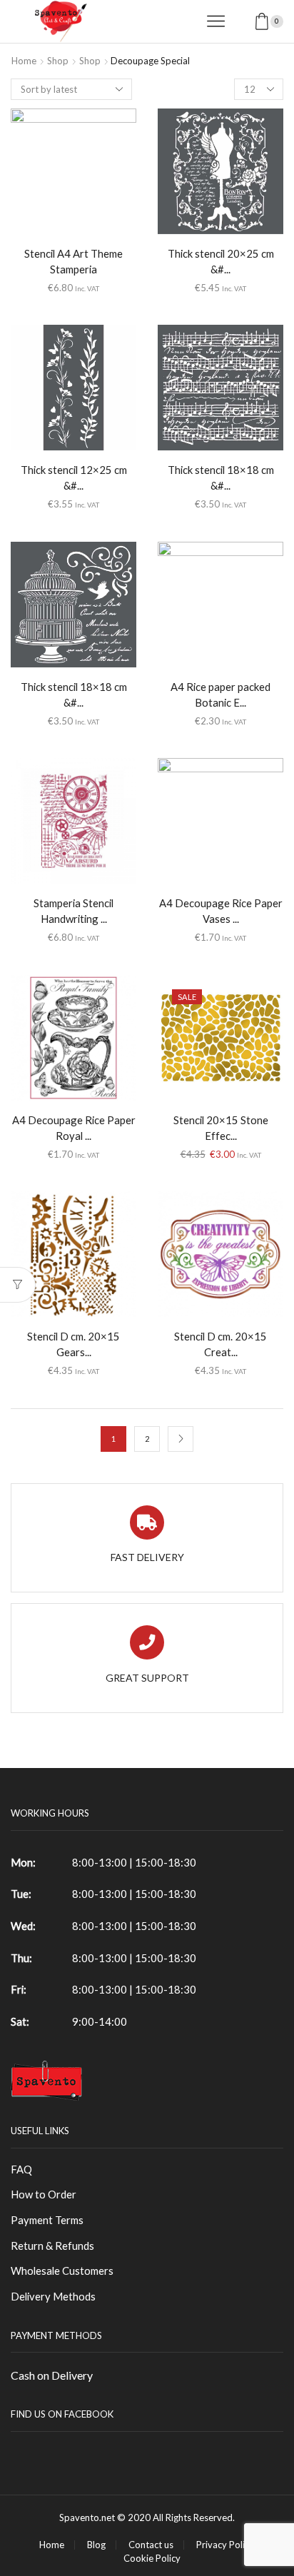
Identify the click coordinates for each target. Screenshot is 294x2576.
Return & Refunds (52, 2246)
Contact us (151, 2545)
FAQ (21, 2169)
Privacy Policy (225, 2545)
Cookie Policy (152, 2559)
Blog (96, 2545)
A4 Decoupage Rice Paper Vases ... (221, 911)
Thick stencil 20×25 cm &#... (221, 261)
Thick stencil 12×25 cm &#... (74, 478)
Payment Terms (47, 2220)
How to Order (44, 2194)
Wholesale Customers (62, 2271)
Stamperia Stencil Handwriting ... (73, 911)
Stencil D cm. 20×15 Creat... (220, 1344)
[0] (282, 21)
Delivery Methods (53, 2296)
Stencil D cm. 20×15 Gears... (73, 1344)
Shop (58, 61)
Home (24, 61)
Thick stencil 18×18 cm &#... (221, 478)
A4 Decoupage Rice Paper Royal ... (74, 1128)
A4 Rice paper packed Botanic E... (220, 694)
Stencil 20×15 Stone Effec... (221, 1128)
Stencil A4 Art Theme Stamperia (73, 261)
